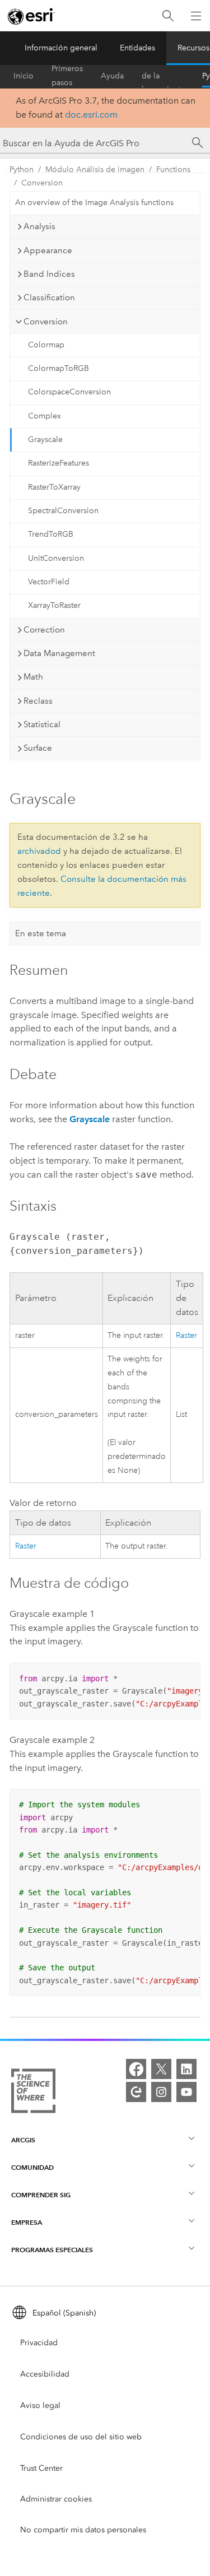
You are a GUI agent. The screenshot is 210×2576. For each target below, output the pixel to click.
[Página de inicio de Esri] (31, 16)
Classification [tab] (49, 297)
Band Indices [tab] (49, 274)
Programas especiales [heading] (52, 2250)
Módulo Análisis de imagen (95, 169)
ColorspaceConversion (69, 392)
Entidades (137, 48)
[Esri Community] (136, 2092)
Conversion (42, 183)
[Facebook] (136, 2069)
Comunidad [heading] (32, 2167)
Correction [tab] (44, 630)
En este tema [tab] (41, 933)
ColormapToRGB (59, 368)
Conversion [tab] (46, 322)
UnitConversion (56, 558)
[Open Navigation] (196, 16)
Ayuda (112, 76)
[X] (161, 2069)
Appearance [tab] (48, 250)
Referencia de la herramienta (163, 76)
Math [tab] (33, 677)
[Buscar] (168, 16)
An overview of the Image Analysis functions (94, 203)
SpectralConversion (63, 511)
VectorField (49, 582)
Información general (61, 48)
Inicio (24, 76)
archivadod (39, 851)
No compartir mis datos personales (83, 2530)
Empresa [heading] (27, 2222)
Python (22, 169)
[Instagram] (161, 2092)
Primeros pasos (67, 76)
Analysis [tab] (39, 226)
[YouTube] (186, 2092)
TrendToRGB (51, 534)
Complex (45, 416)
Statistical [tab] (42, 724)
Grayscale (45, 440)
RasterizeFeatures (59, 463)
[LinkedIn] (186, 2069)
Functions (173, 169)
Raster (186, 1335)
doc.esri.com (91, 115)
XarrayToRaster (54, 605)
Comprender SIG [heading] (41, 2195)
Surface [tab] (38, 748)
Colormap (46, 345)
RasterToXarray (54, 487)
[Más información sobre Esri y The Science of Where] (33, 2093)
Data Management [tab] (59, 653)
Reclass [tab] (38, 701)
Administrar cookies (56, 2499)
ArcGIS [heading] (23, 2140)
